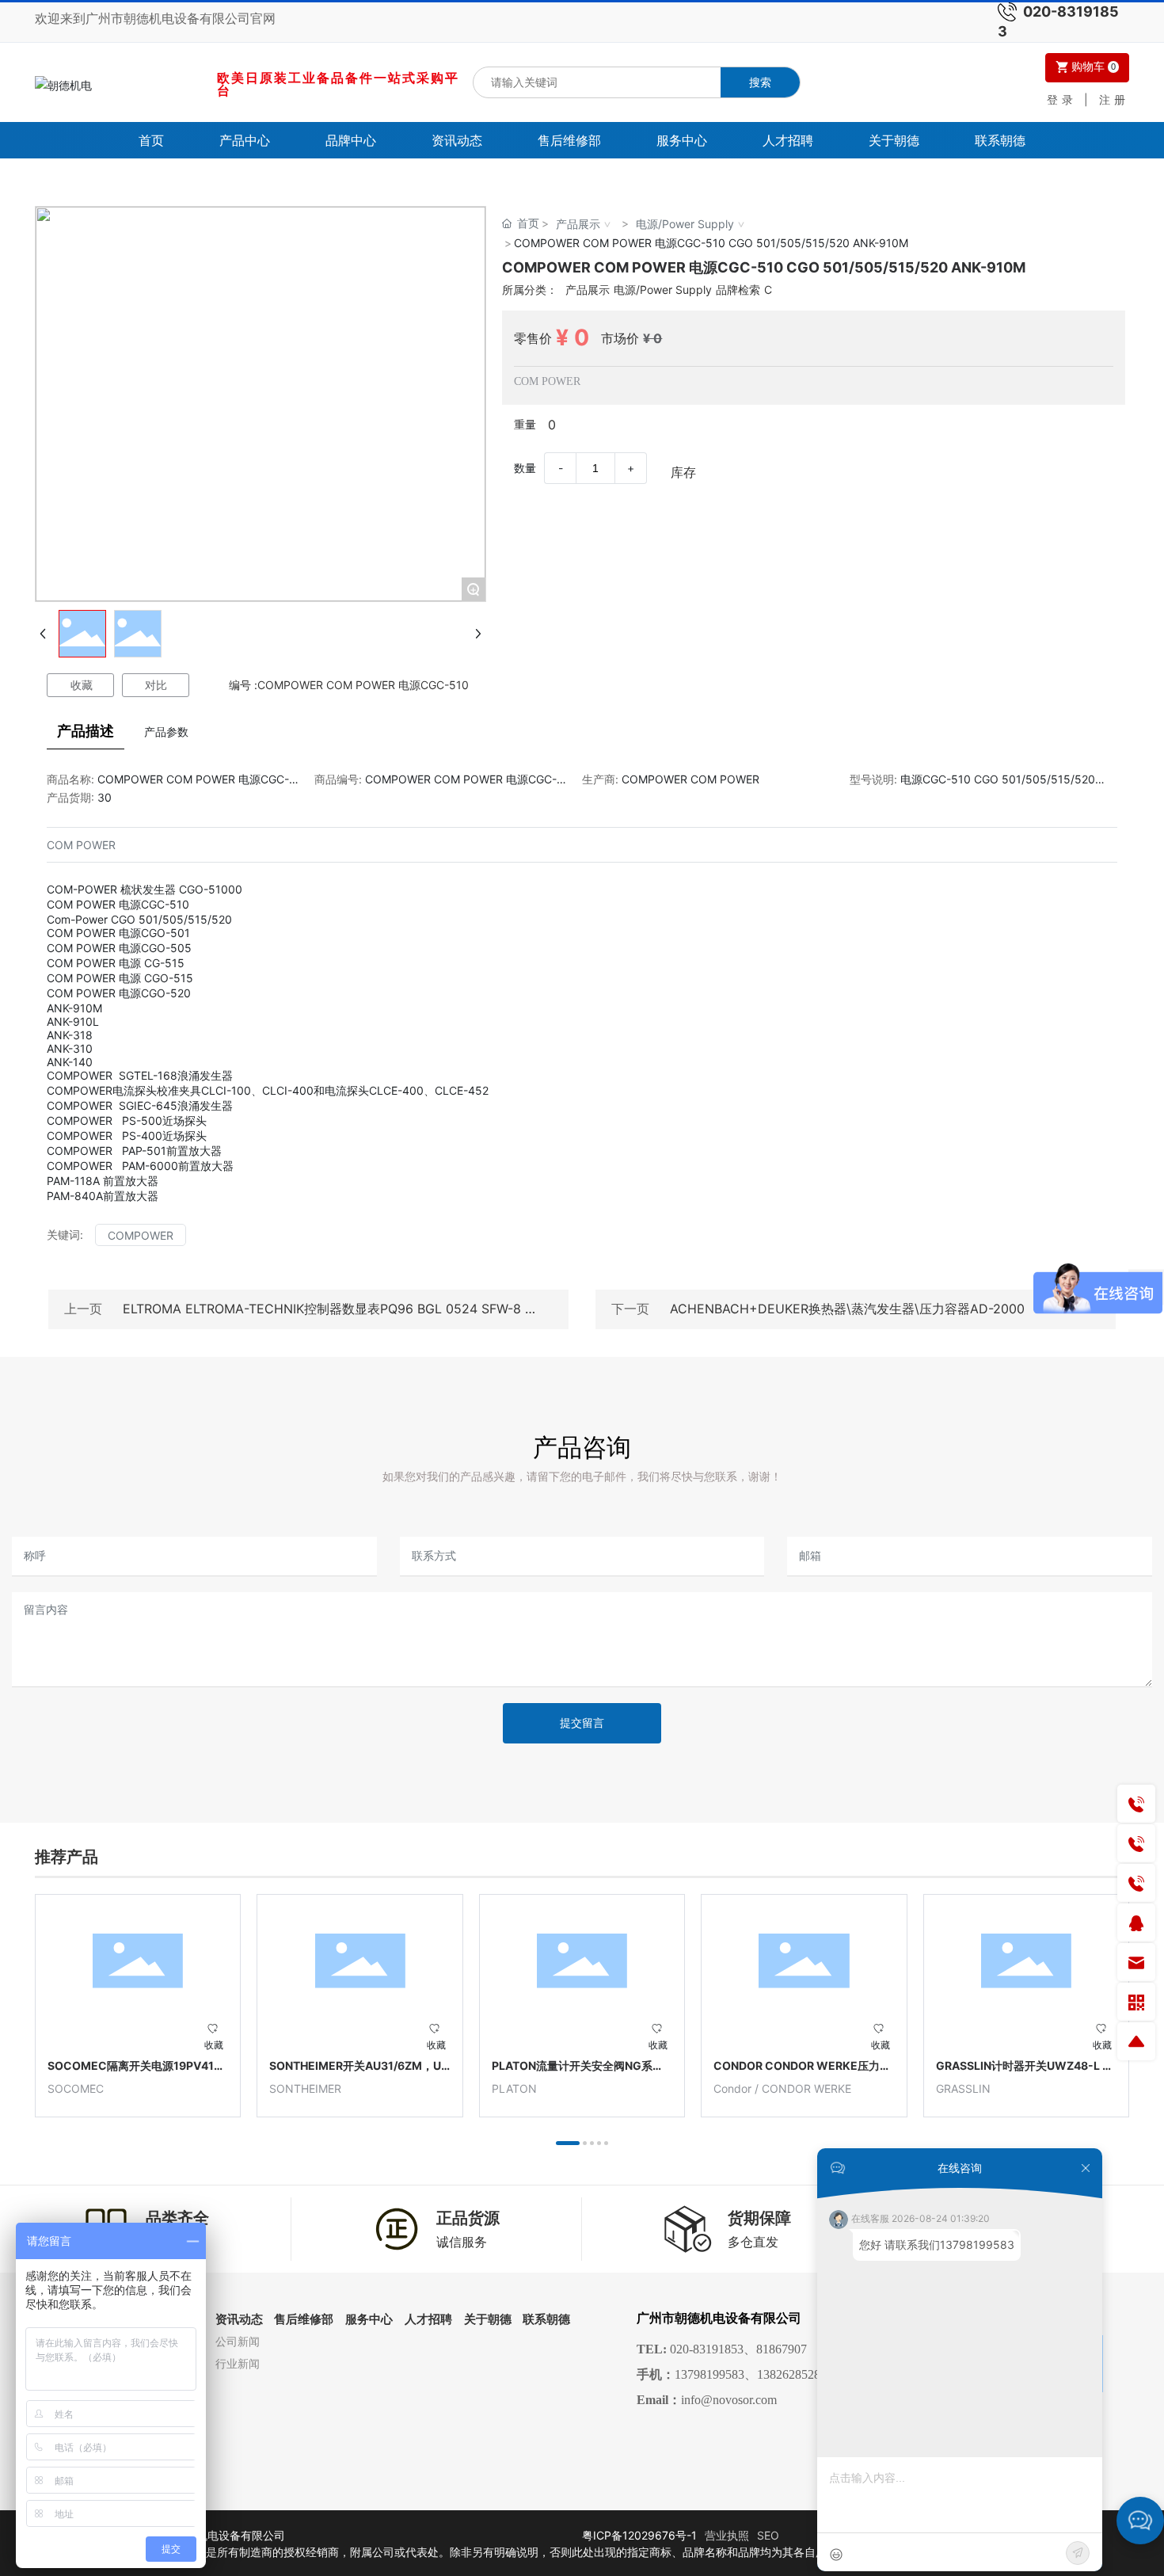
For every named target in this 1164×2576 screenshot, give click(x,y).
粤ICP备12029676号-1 (639, 2535)
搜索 (760, 82)
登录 (1065, 99)
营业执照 (727, 2535)
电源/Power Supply (685, 224)
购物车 (1092, 67)
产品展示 (578, 224)
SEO (768, 2535)
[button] (568, 2143)
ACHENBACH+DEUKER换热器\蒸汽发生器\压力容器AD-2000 (847, 1309)
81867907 (782, 2349)
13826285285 (792, 2374)
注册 (1114, 99)
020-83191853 (707, 2349)
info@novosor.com (729, 2400)
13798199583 (709, 2374)
